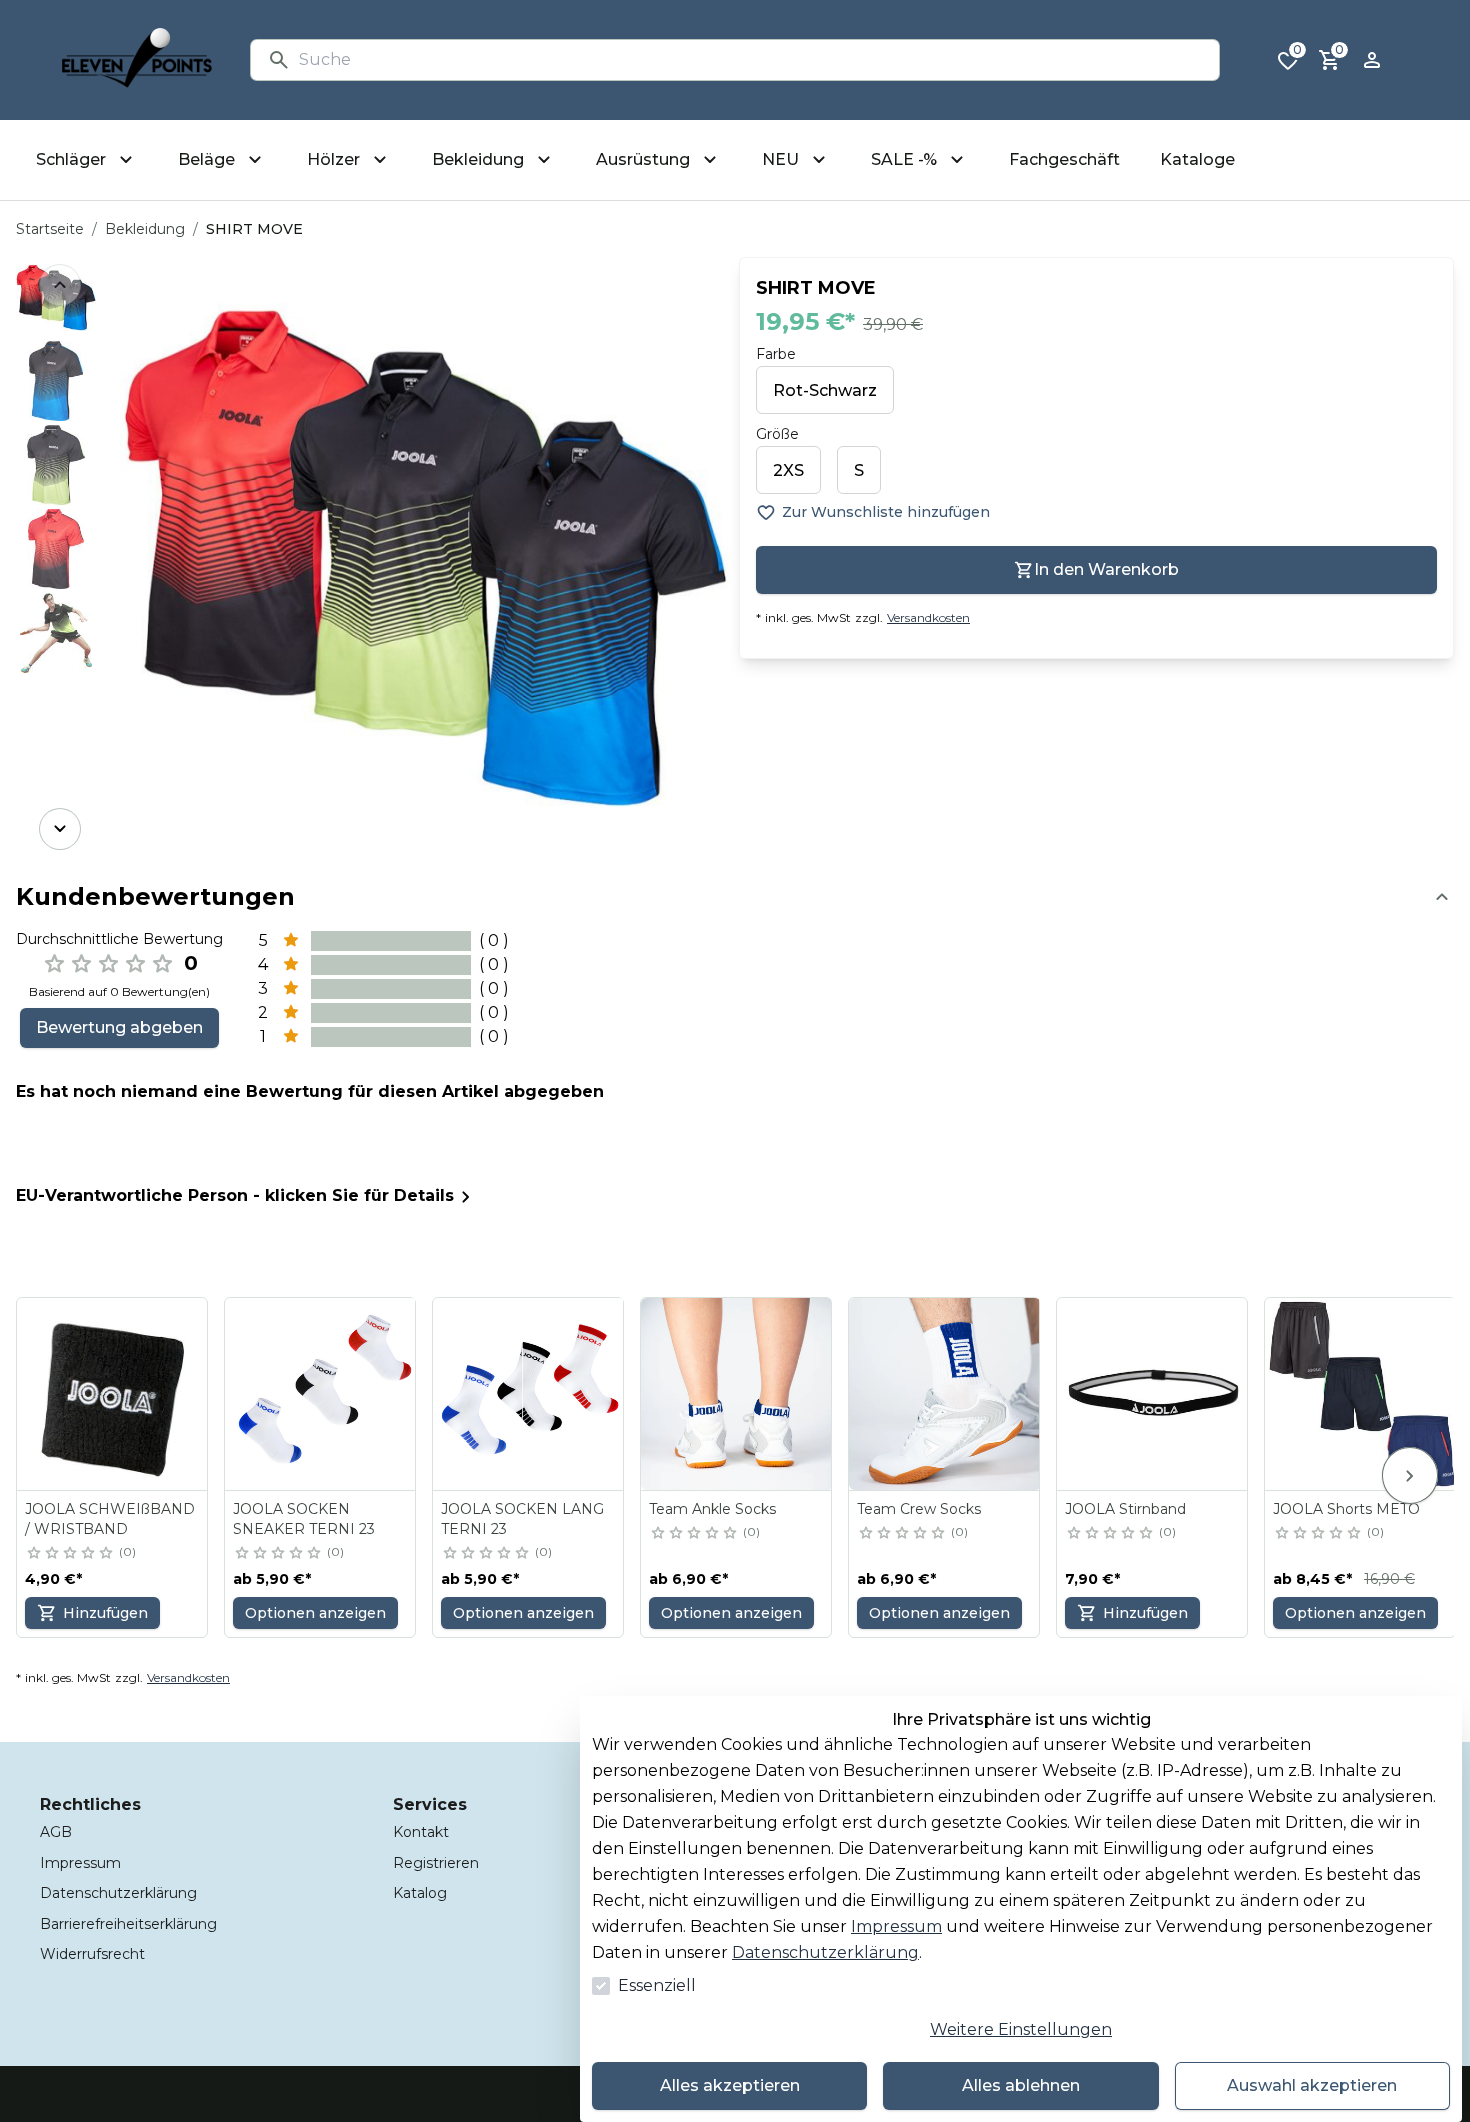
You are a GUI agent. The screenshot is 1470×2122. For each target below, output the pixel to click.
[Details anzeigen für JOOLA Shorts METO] (1361, 1394)
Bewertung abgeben (119, 1027)
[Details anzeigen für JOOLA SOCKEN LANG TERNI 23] (529, 1394)
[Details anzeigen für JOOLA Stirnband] (1153, 1394)
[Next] (60, 829)
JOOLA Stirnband (1125, 1509)
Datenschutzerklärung (825, 1952)
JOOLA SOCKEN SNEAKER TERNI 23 (304, 1519)
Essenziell (657, 1985)
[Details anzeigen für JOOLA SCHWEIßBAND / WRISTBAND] (113, 1394)
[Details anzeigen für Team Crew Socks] (945, 1394)
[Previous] (60, 285)
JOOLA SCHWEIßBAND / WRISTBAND (110, 1519)
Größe (777, 434)
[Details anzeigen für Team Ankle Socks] (737, 1394)
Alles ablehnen (1021, 2085)
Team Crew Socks (919, 1509)
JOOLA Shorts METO (1346, 1509)
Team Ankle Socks (712, 1509)
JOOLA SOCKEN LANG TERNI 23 (522, 1519)
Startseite (50, 229)
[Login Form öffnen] (1372, 60)
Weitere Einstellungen (1021, 2029)
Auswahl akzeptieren (1312, 2085)
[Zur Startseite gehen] (137, 60)
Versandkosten (928, 617)
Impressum (896, 1926)
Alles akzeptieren (730, 2085)
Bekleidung (145, 229)
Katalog (420, 1893)
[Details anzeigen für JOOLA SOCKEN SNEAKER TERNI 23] (321, 1394)
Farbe (776, 354)
